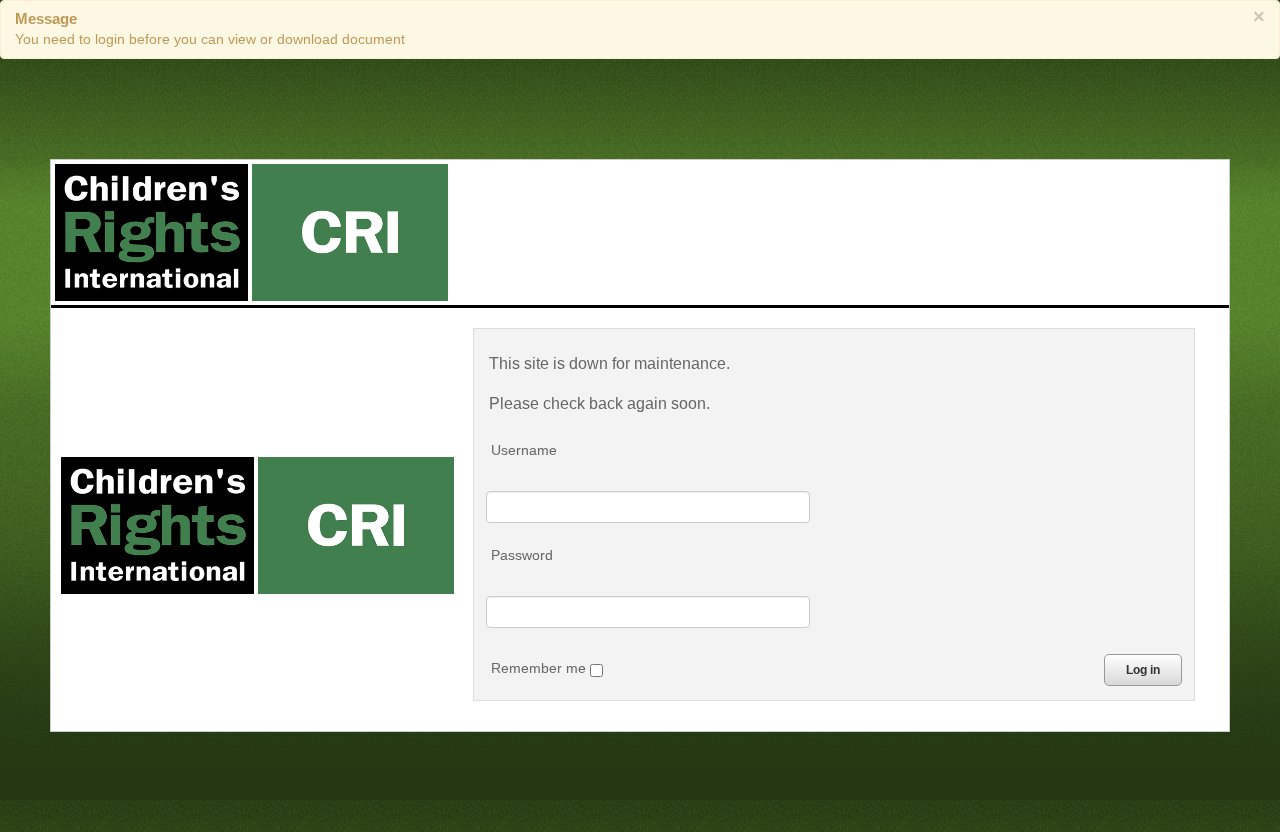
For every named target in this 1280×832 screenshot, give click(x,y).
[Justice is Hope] (251, 232)
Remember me (540, 668)
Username (524, 450)
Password (522, 555)
